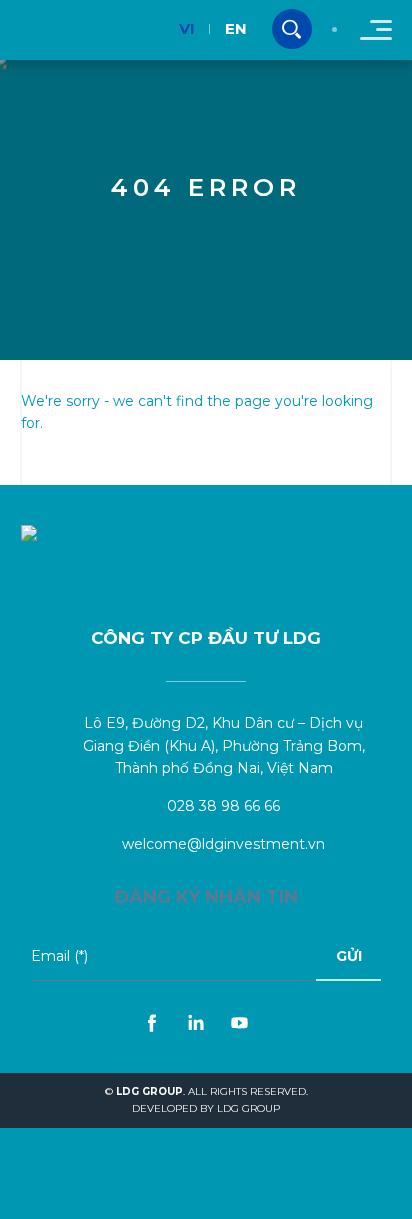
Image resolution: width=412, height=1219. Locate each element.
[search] (292, 29)
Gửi (349, 956)
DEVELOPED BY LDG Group (206, 1108)
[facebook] (152, 1023)
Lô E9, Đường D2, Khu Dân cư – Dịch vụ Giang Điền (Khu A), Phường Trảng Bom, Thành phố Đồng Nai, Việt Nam (224, 745)
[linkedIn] (196, 1023)
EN (236, 28)
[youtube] (240, 1023)
